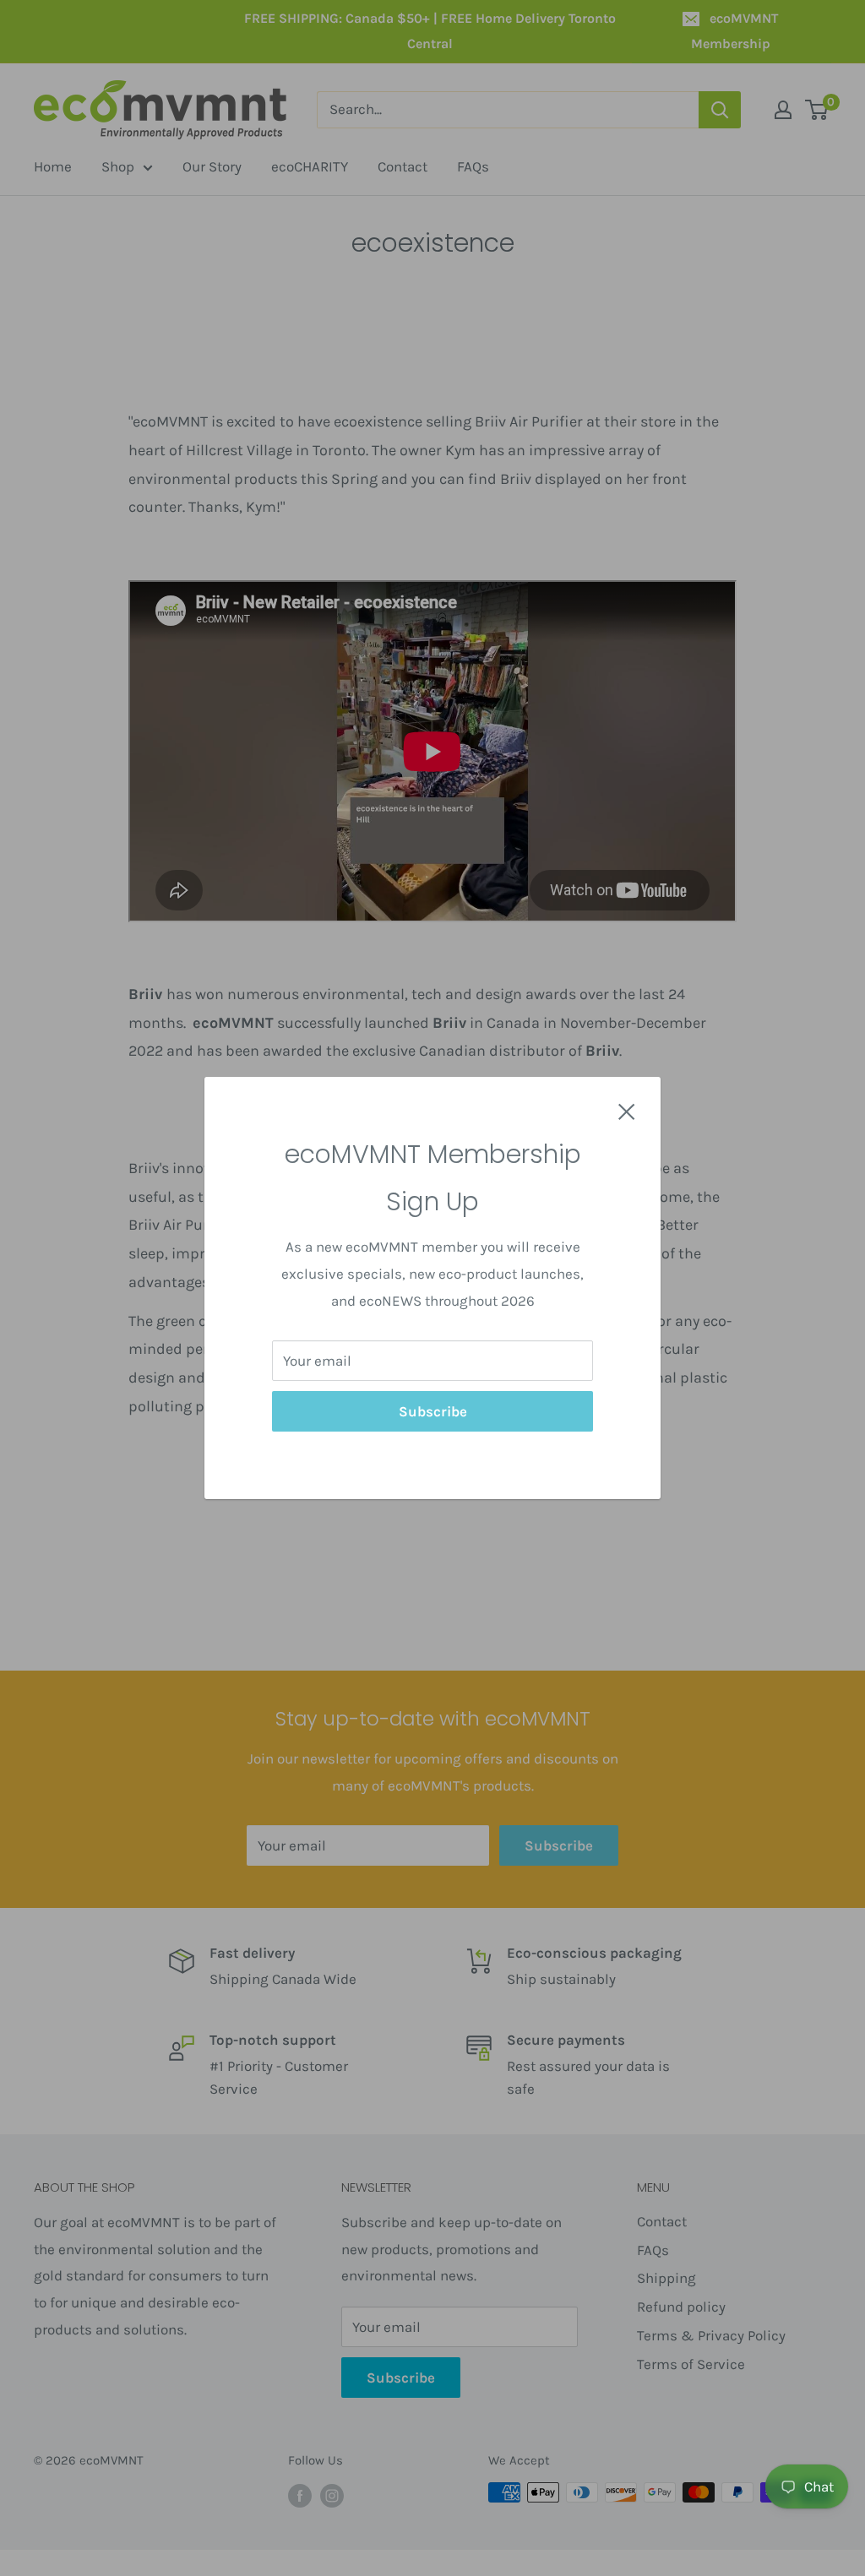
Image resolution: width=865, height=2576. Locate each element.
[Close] (627, 1111)
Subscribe (433, 1411)
